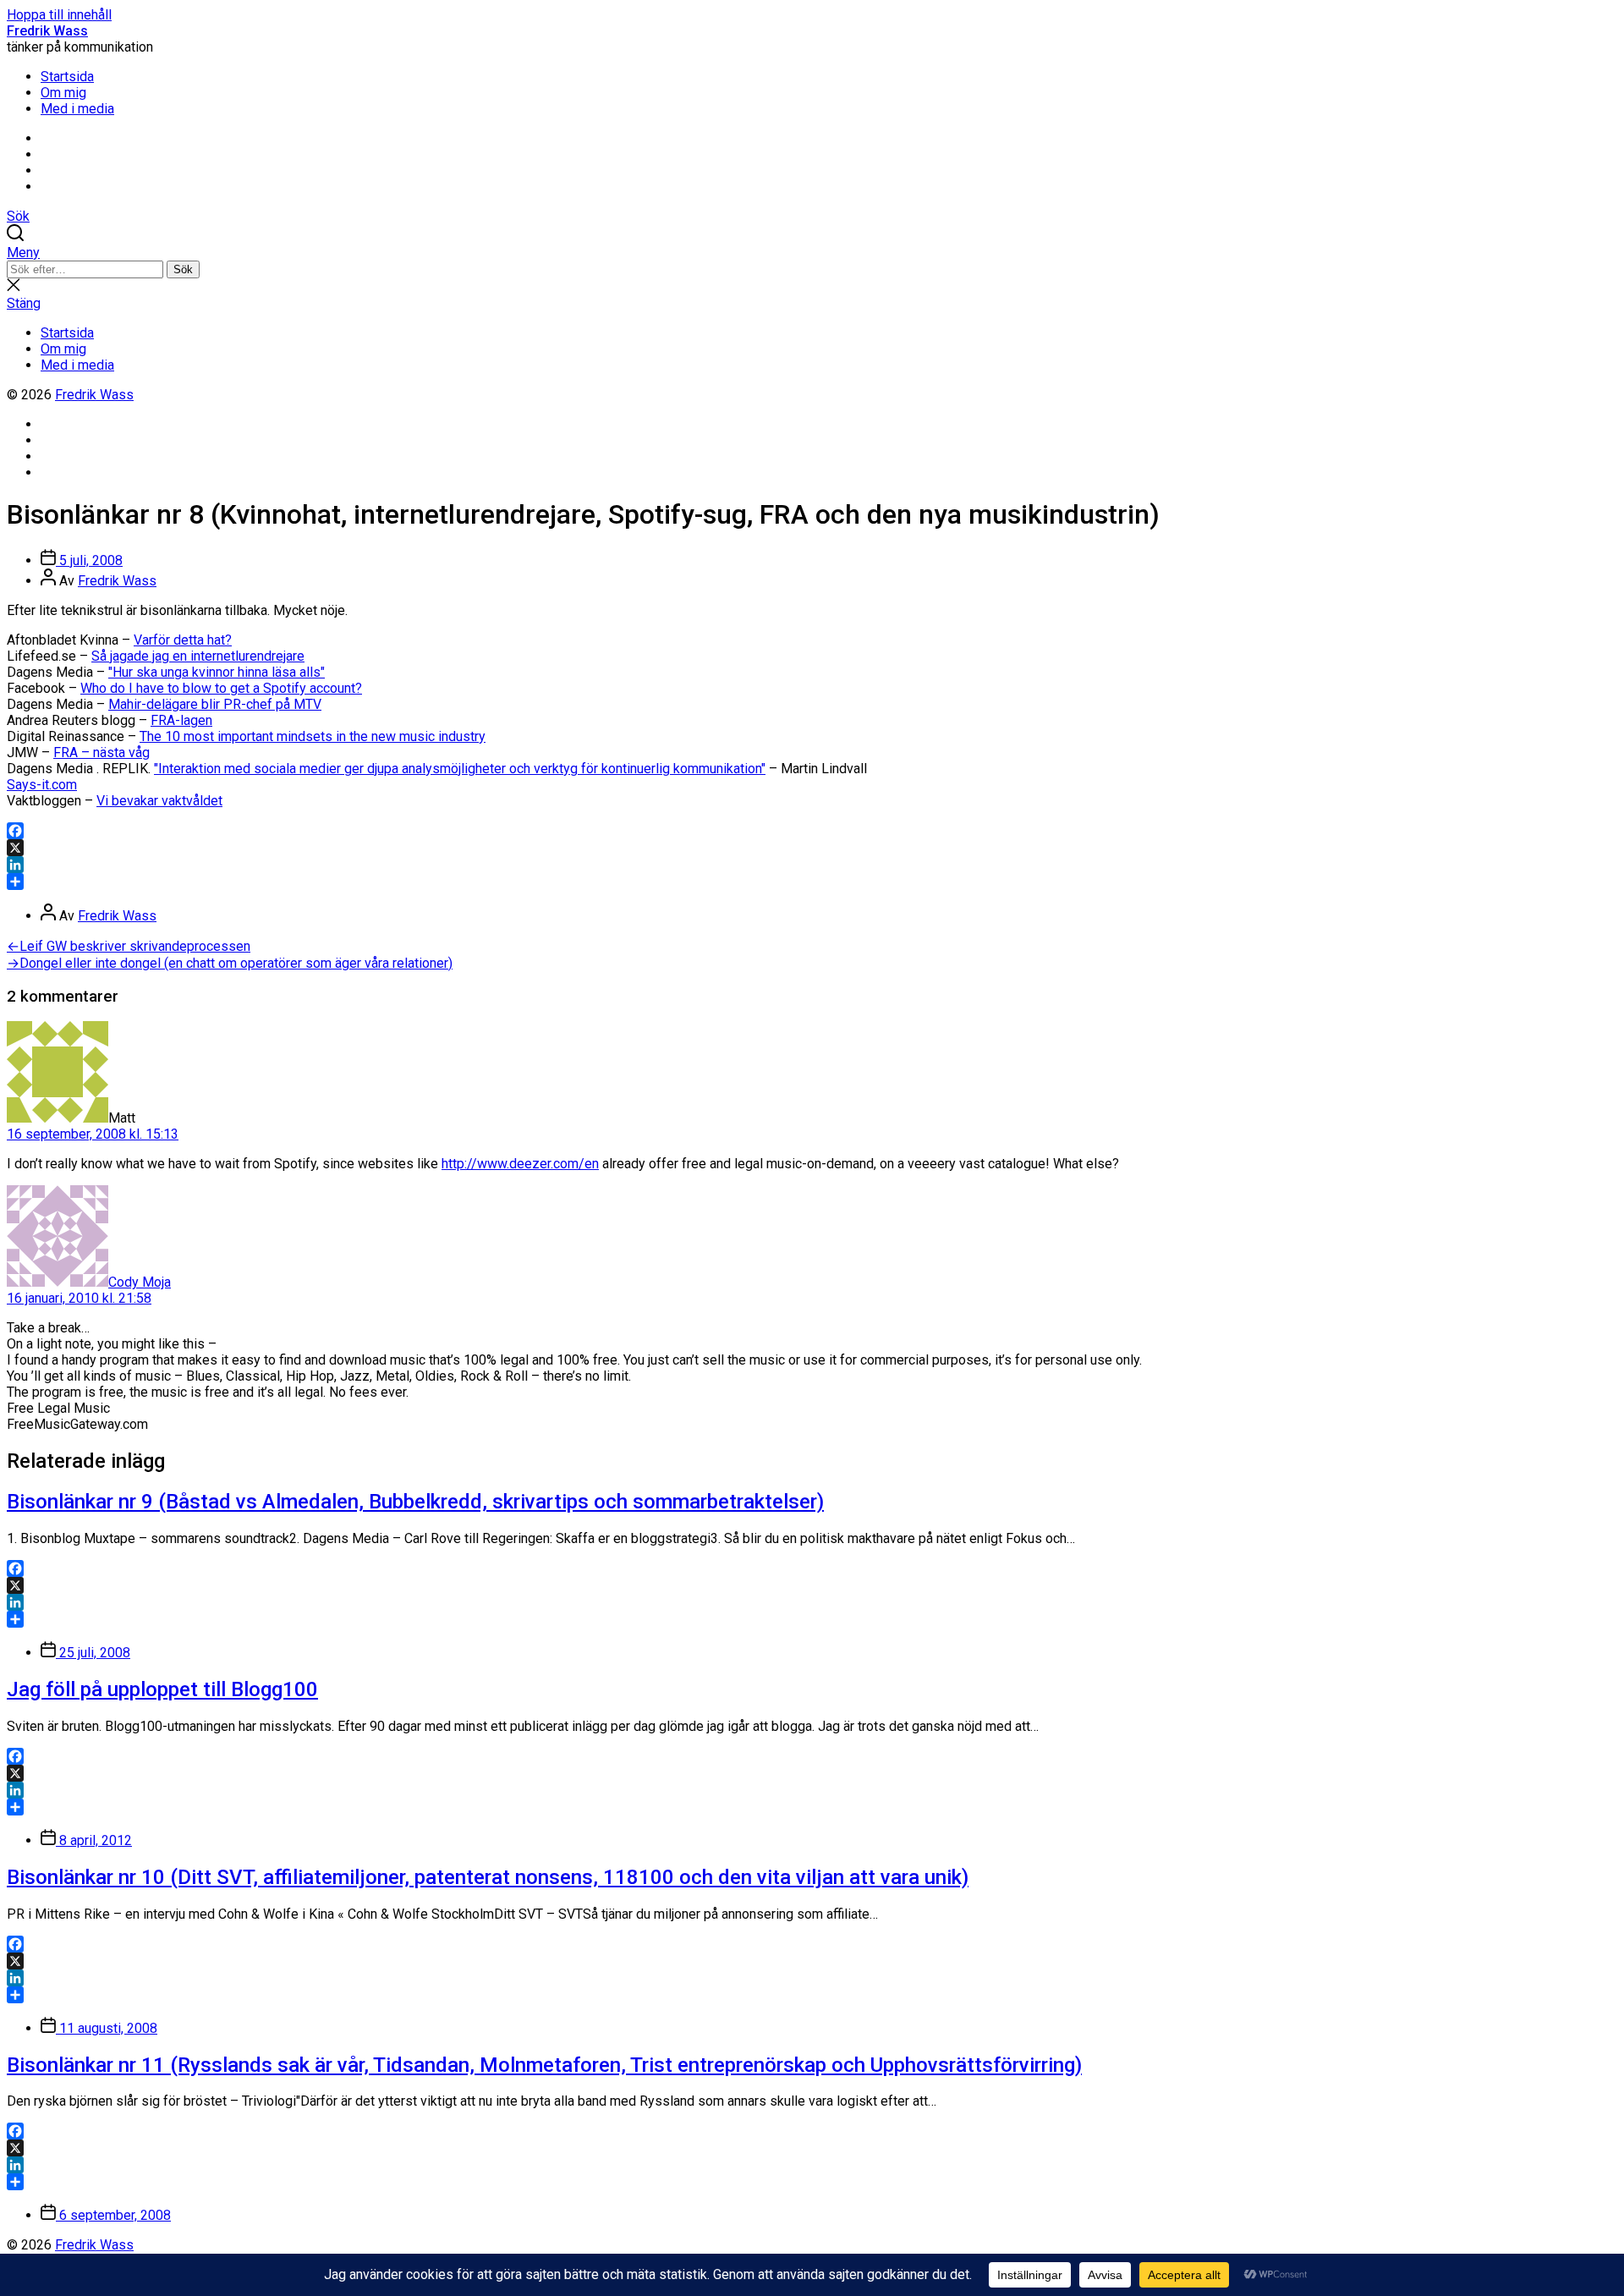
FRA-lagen (181, 720)
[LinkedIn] (812, 865)
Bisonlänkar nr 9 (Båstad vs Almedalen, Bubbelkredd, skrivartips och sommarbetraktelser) (415, 1502)
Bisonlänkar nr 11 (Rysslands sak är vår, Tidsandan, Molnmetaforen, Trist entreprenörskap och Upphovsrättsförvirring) (544, 2065)
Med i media (77, 109)
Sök (183, 269)
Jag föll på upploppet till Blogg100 (162, 1689)
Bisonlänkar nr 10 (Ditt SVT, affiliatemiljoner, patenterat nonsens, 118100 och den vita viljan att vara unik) (488, 1877)
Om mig (63, 93)
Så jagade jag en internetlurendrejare (198, 656)
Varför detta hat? (183, 640)
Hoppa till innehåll (59, 15)
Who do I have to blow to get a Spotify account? (221, 688)
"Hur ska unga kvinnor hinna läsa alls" (217, 672)
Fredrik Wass (47, 31)
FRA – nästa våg (101, 753)
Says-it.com (42, 785)
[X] (812, 848)
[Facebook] (812, 831)
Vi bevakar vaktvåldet (159, 801)
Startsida (67, 77)
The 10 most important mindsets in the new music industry (313, 736)
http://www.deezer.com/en (520, 1164)
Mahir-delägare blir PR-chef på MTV (215, 704)
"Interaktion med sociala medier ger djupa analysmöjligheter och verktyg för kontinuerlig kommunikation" (460, 769)
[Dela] (812, 882)
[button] (812, 253)
